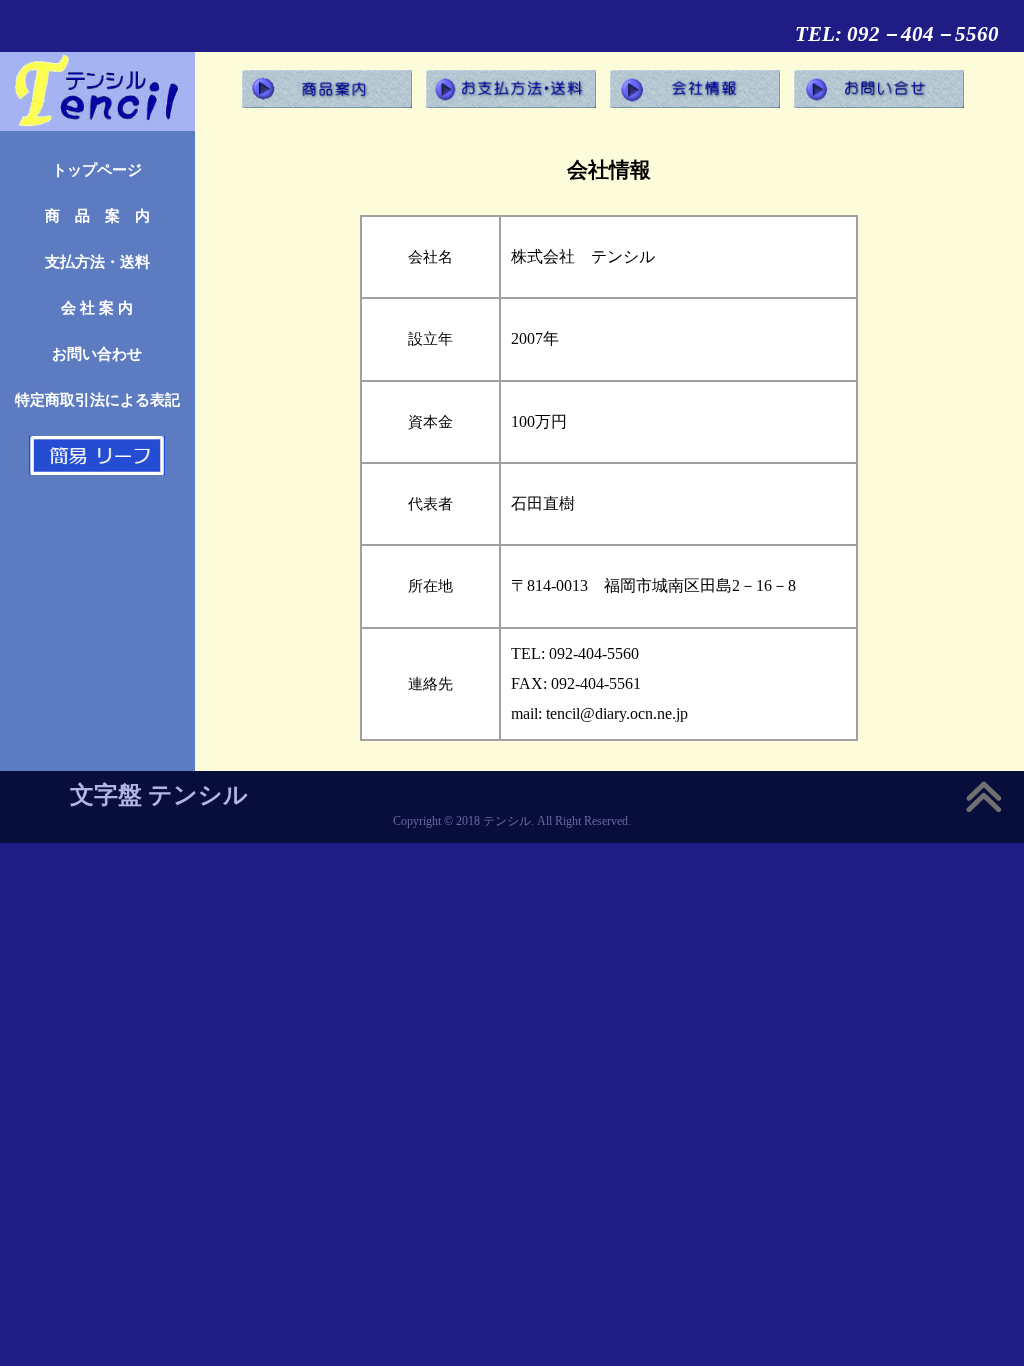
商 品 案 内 (97, 215)
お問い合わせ (97, 353)
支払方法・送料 (97, 261)
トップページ (97, 169)
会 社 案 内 (97, 307)
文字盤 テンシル (159, 795)
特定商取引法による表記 (97, 399)
